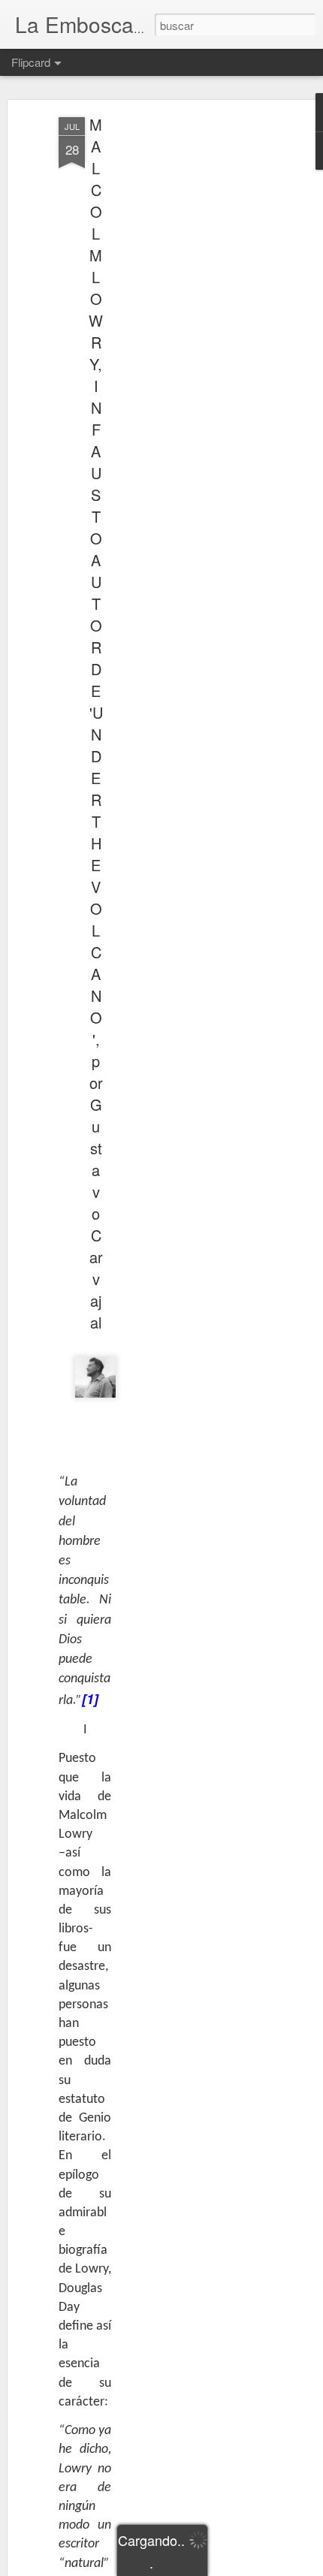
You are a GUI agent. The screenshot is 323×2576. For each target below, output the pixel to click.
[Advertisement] (194, 354)
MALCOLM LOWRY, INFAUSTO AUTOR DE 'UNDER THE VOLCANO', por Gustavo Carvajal (96, 723)
